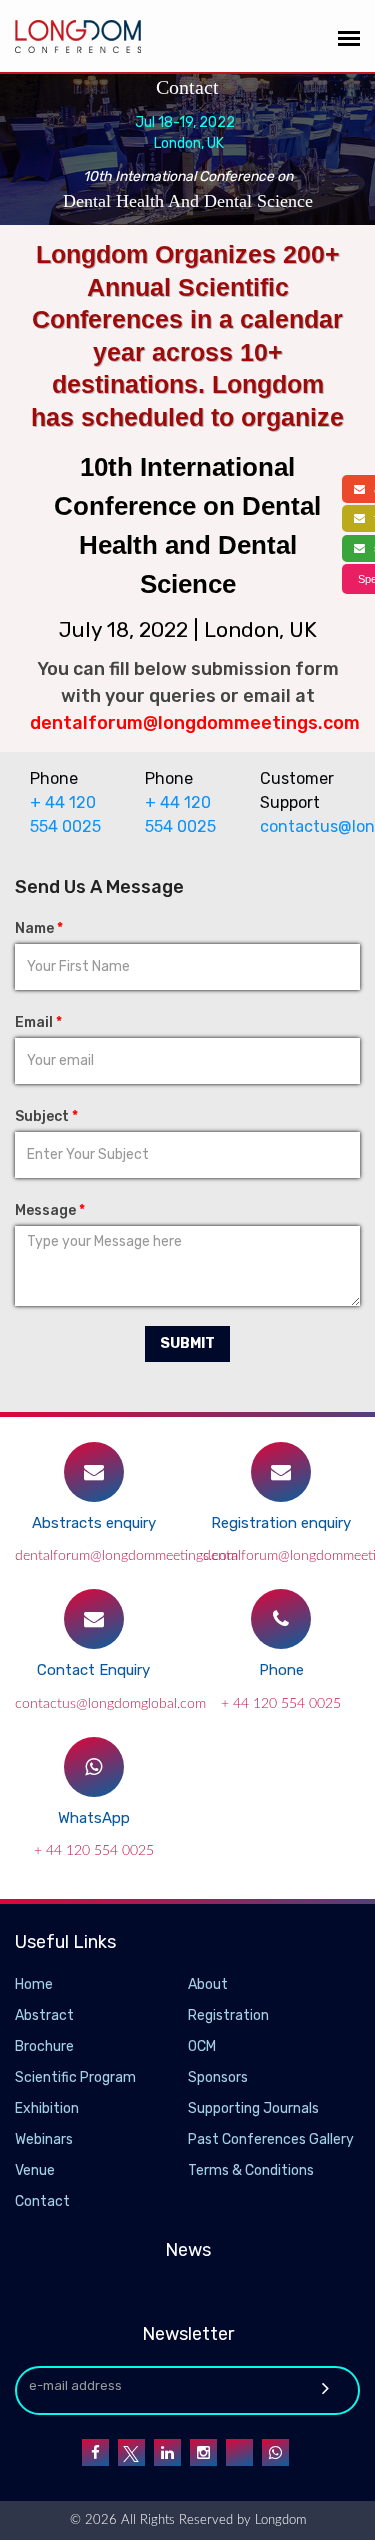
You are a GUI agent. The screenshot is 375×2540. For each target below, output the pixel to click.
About (208, 1984)
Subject (46, 1116)
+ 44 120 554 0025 (281, 1704)
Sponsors (218, 2077)
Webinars (44, 2139)
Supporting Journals (253, 2108)
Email (38, 1022)
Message (50, 1210)
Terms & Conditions (251, 2170)
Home (34, 1984)
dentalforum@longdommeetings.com (126, 1556)
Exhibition (47, 2108)
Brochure (44, 2046)
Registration (228, 2015)
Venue (35, 2170)
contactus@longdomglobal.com (302, 826)
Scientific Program (75, 2077)
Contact (42, 2201)
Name (39, 928)
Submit (187, 1343)
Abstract (44, 2015)
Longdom (278, 2520)
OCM (202, 2046)
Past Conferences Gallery (271, 2139)
